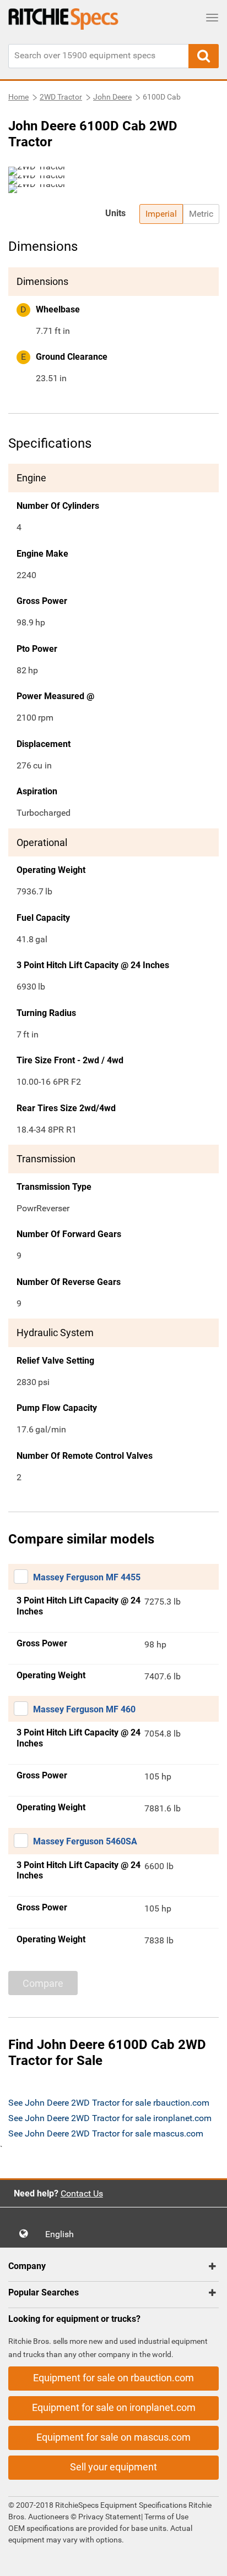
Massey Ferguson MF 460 (84, 1709)
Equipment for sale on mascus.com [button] (113, 2437)
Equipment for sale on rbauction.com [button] (113, 2378)
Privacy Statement (110, 2517)
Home (18, 97)
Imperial (161, 214)
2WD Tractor (61, 97)
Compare (43, 1983)
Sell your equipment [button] (113, 2467)
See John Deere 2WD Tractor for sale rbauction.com (109, 2103)
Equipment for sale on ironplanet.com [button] (114, 2407)
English (63, 2234)
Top (207, 2560)
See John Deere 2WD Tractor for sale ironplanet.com (110, 2118)
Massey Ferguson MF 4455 (87, 1577)
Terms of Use (166, 2517)
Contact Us (82, 2193)
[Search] (204, 56)
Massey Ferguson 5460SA (85, 1841)
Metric (201, 214)
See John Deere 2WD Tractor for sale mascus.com (106, 2133)
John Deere (112, 97)
